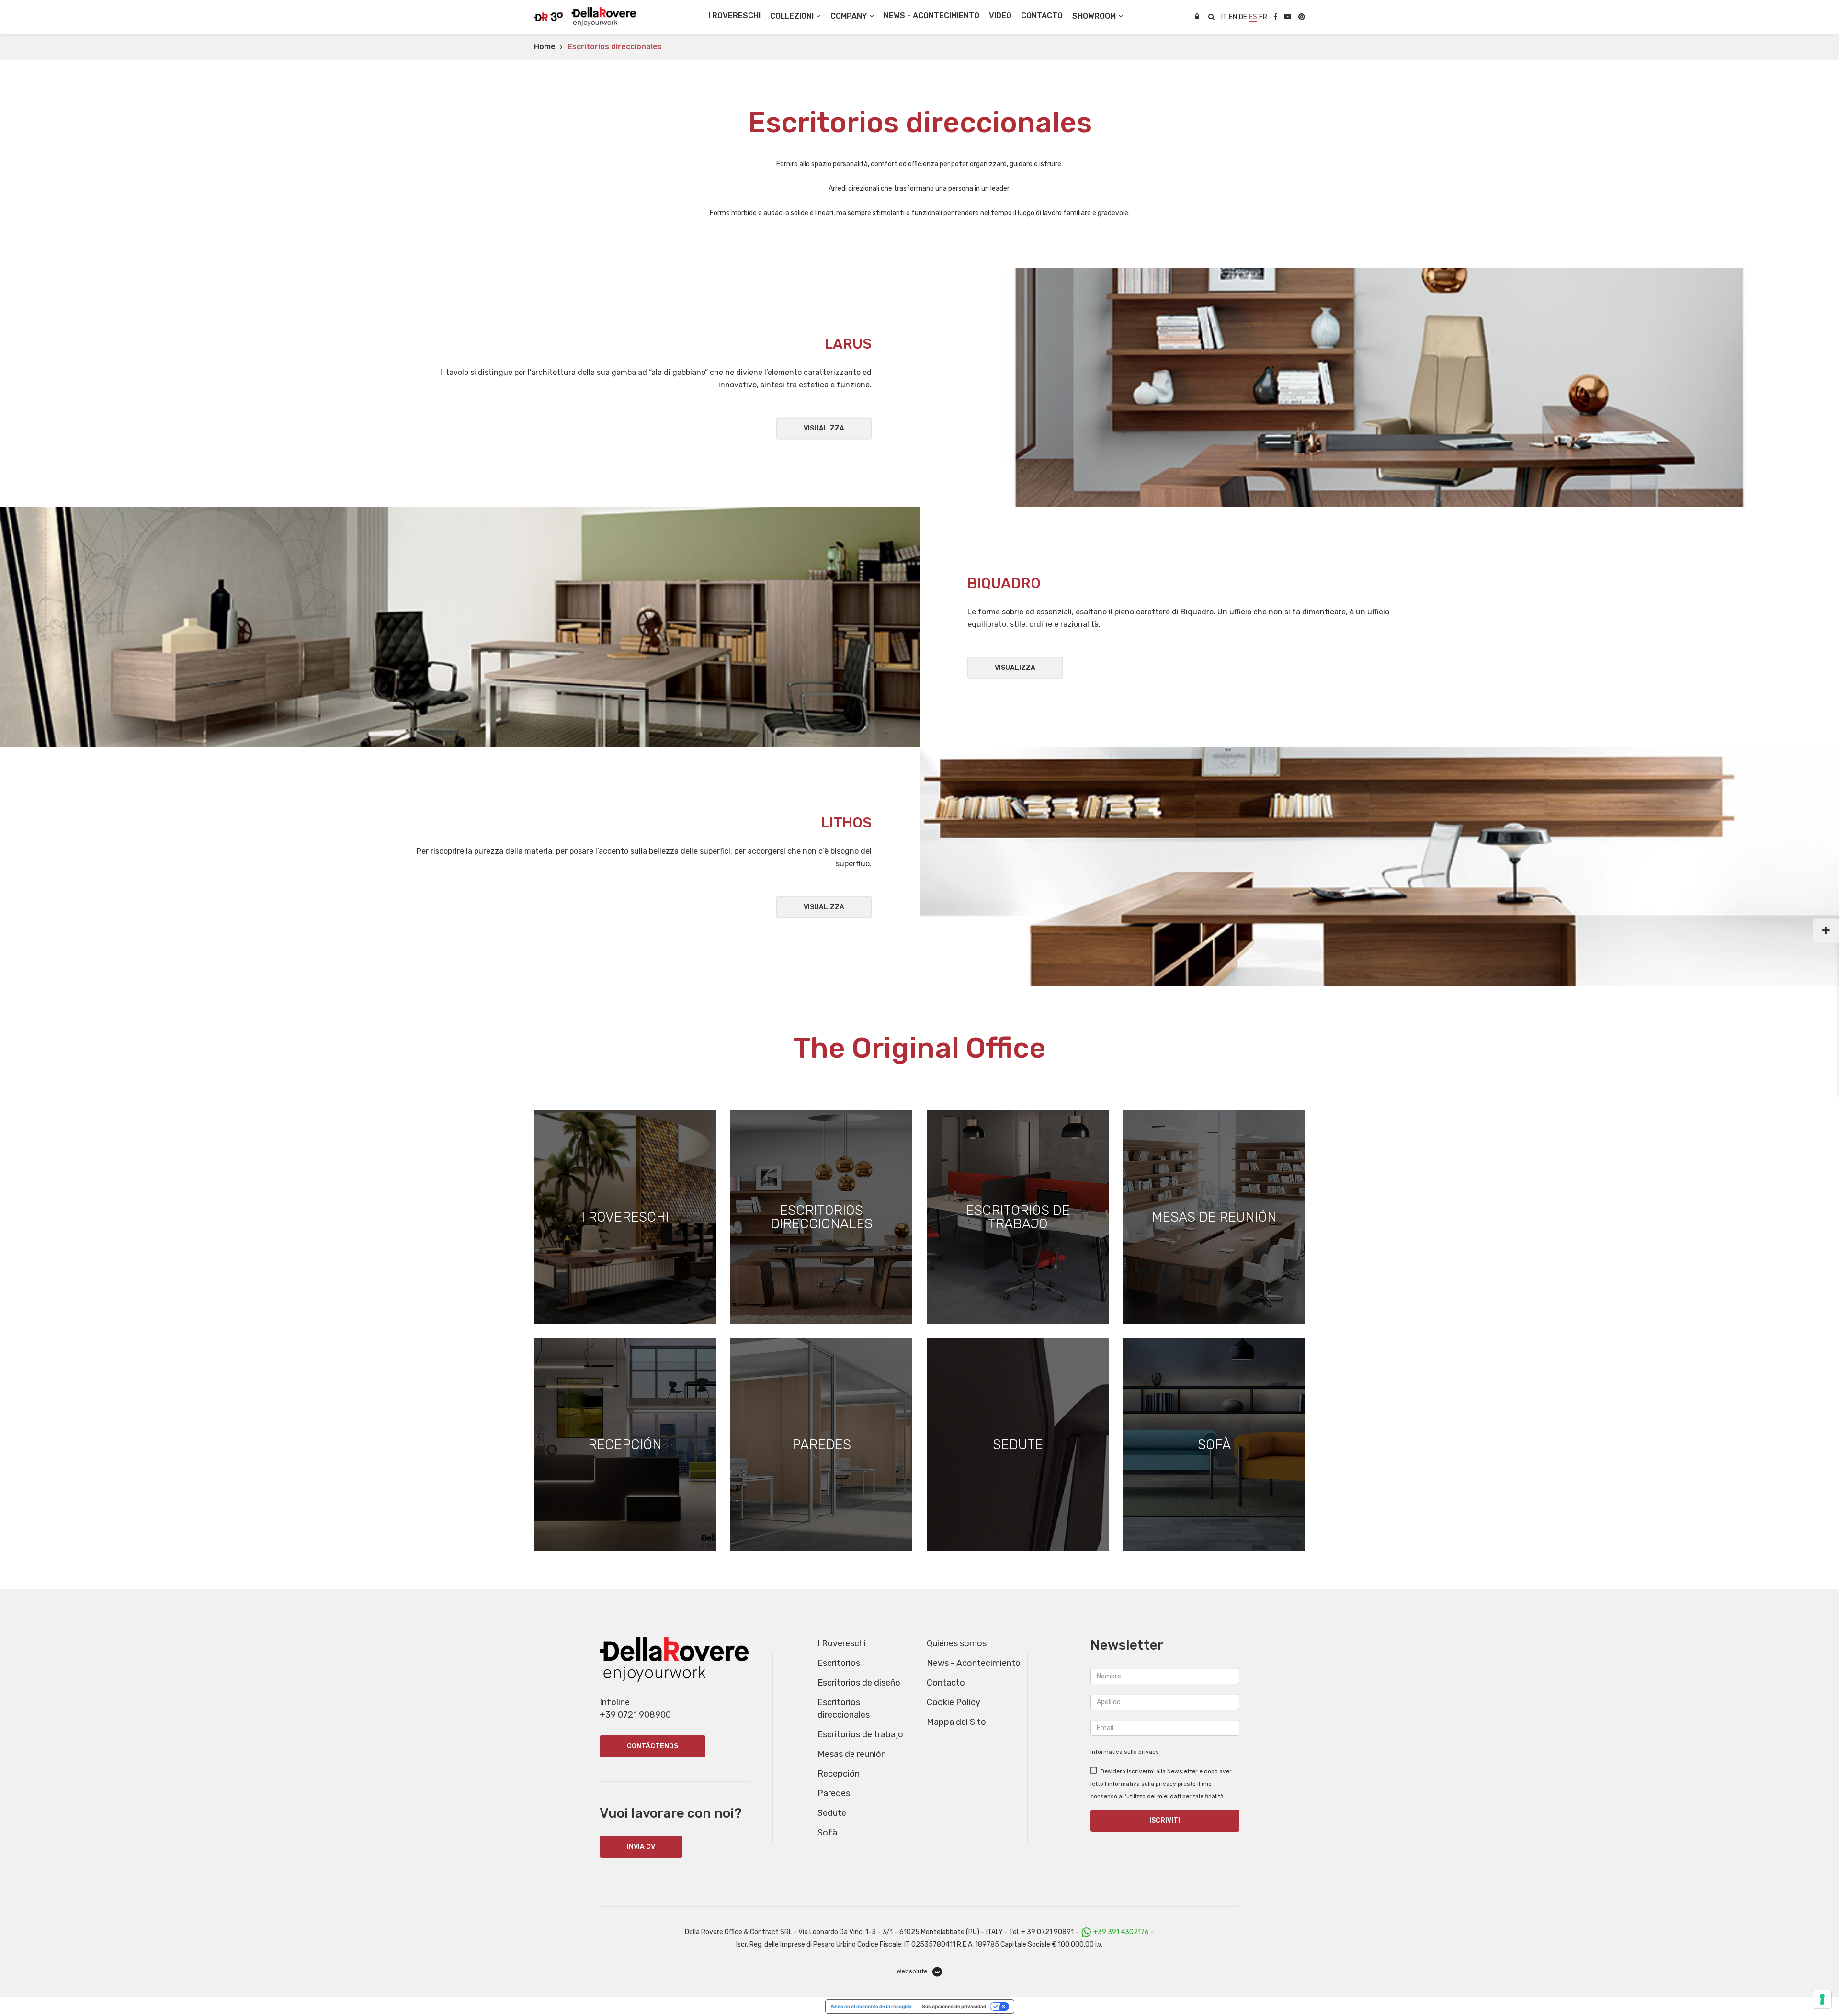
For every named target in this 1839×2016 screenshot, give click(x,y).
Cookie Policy (954, 1702)
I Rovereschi (734, 16)
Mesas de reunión (852, 1754)
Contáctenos (653, 1746)
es (1253, 17)
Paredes (834, 1793)
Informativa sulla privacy (1125, 1752)
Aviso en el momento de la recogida (871, 2006)
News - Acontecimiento (974, 1663)
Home (545, 47)
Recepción (839, 1774)
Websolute (913, 1971)
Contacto (946, 1683)
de (1243, 17)
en (1233, 17)
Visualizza (824, 428)
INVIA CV (641, 1847)
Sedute (832, 1813)
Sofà (827, 1833)
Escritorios (839, 1663)
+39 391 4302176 (1121, 1932)
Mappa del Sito (956, 1722)
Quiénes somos (957, 1643)
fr (1263, 17)
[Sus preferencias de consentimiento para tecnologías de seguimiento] (1822, 1999)
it (1224, 17)
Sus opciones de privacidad (954, 2006)
